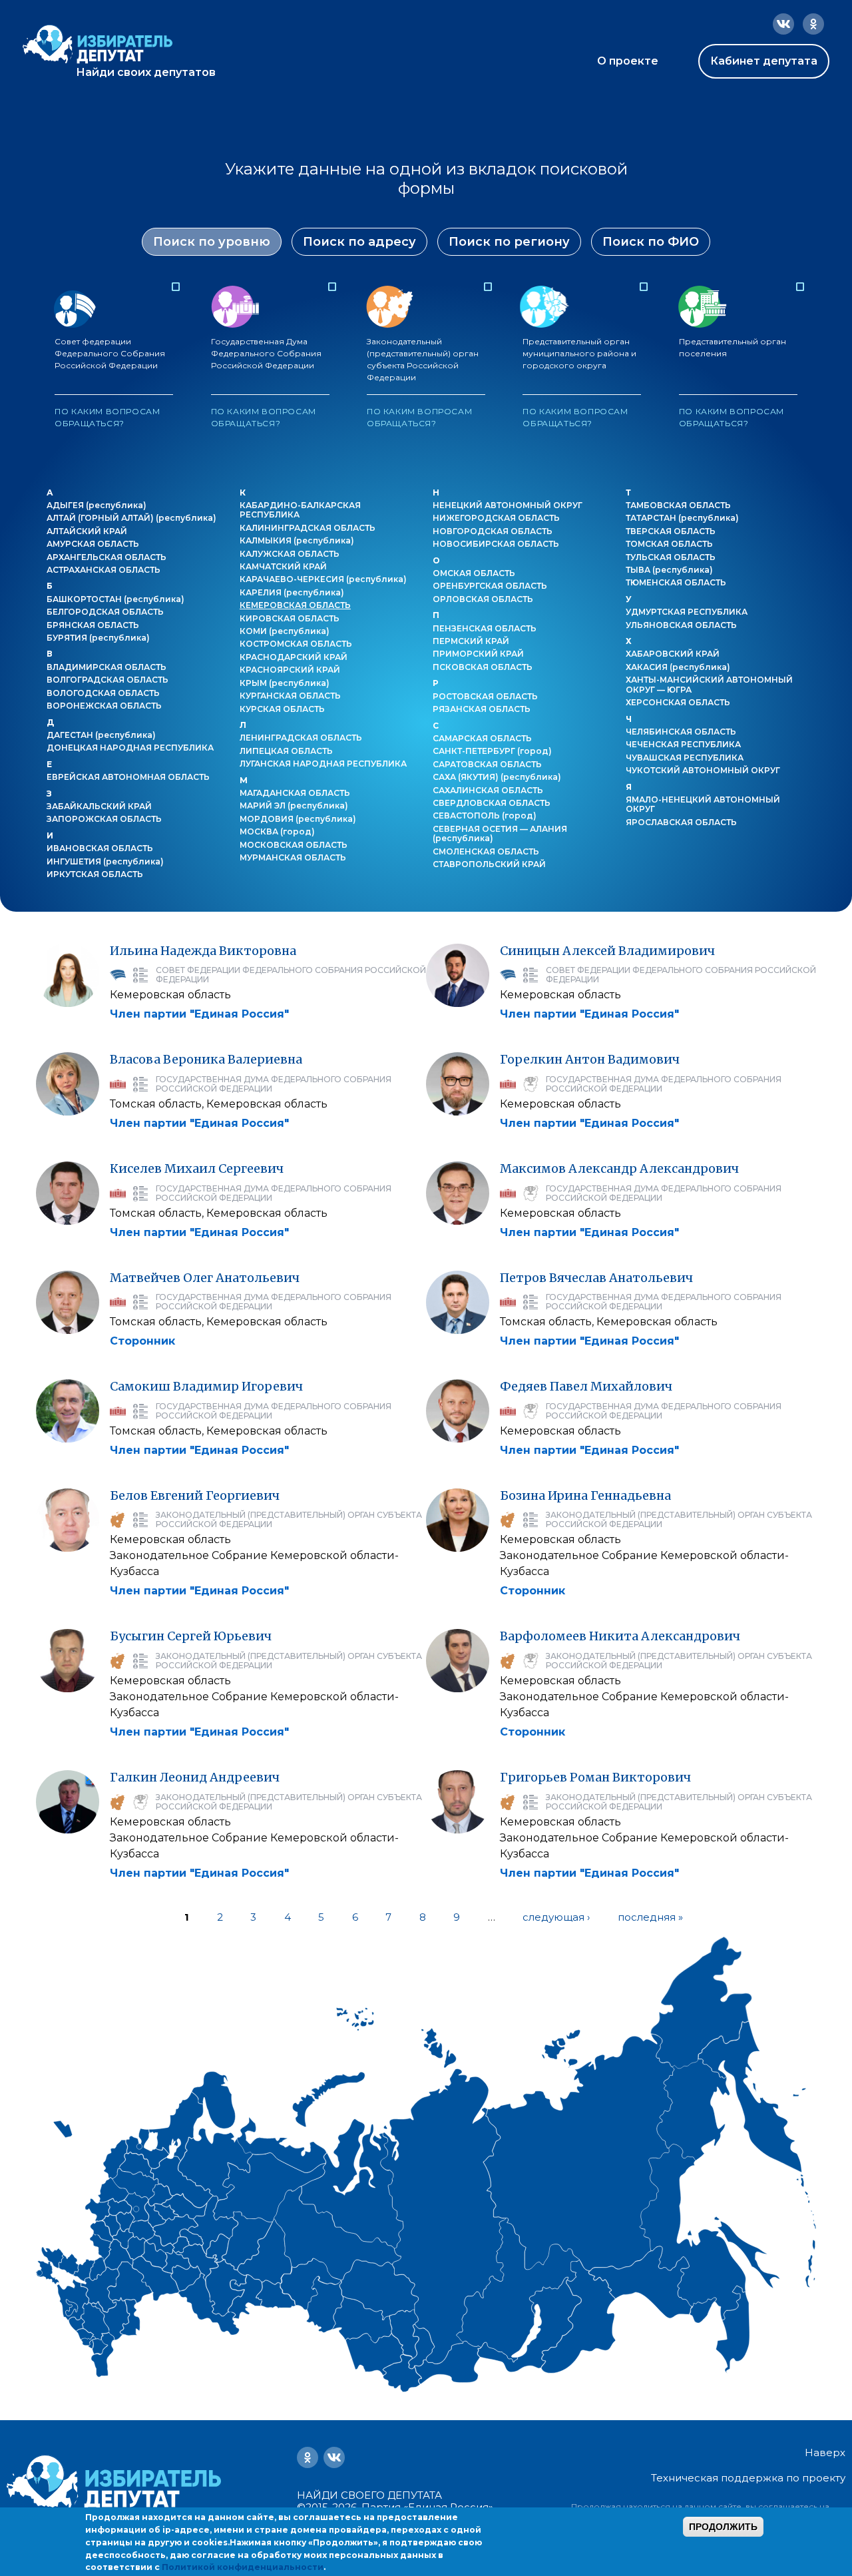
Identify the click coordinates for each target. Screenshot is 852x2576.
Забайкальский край (99, 806)
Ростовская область (485, 696)
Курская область (282, 709)
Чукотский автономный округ (703, 770)
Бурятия (98, 638)
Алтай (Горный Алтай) (131, 518)
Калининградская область (308, 528)
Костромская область (296, 644)
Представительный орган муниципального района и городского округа (579, 382)
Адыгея (97, 505)
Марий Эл (294, 805)
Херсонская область (678, 702)
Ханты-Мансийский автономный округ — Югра (709, 684)
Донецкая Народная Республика (130, 748)
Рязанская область (482, 709)
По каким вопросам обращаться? (107, 417)
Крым (285, 683)
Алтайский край (87, 531)
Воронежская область (104, 706)
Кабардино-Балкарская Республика (300, 510)
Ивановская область (100, 848)
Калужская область (290, 554)
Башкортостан (115, 599)
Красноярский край (290, 670)
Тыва (669, 570)
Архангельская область (106, 557)
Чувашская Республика (685, 758)
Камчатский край (283, 566)
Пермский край (471, 641)
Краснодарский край (294, 657)
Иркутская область (95, 874)
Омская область (474, 573)
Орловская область (483, 599)
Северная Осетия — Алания (500, 833)
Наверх (825, 2453)
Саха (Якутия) (497, 777)
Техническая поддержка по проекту (748, 2478)
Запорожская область (104, 819)
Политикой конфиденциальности (243, 2567)
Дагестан (101, 735)
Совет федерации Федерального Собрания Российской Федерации (110, 382)
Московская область (294, 845)
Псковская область (483, 667)
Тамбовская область (678, 505)
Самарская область (482, 738)
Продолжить (723, 2527)
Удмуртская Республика (687, 612)
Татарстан (682, 518)
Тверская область (671, 531)
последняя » (650, 1917)
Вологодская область (103, 693)
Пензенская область (485, 628)
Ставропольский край (489, 864)
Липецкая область (286, 751)
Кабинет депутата (764, 61)
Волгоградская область (107, 680)
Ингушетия (105, 861)
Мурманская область (293, 857)
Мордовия (298, 819)
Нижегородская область (496, 518)
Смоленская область (486, 851)
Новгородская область (493, 531)
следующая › (556, 1917)
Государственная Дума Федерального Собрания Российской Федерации (266, 382)
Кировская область (290, 618)
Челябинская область (681, 732)
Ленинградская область (301, 738)
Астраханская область (104, 570)
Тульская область (671, 557)
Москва (277, 831)
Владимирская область (106, 667)
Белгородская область (105, 612)
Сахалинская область (488, 790)
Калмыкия (297, 540)
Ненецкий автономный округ (508, 505)
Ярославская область (681, 822)
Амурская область (93, 544)
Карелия (292, 592)
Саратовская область (487, 764)
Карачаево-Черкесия (323, 579)
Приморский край (478, 654)
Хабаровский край (673, 654)
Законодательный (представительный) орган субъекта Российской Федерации (423, 382)
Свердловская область (492, 803)
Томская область (669, 544)
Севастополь (485, 815)
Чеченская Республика (683, 744)
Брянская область (93, 625)
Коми (285, 631)
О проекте (628, 61)
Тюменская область (676, 582)
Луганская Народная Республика (323, 764)
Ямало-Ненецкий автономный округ (703, 804)
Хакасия (678, 667)
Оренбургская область (490, 586)
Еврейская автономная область (128, 777)
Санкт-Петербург (492, 751)
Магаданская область (295, 793)
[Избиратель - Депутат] (98, 44)
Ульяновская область (681, 625)
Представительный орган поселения (733, 382)
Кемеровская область (295, 605)
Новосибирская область (496, 544)
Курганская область (290, 696)
